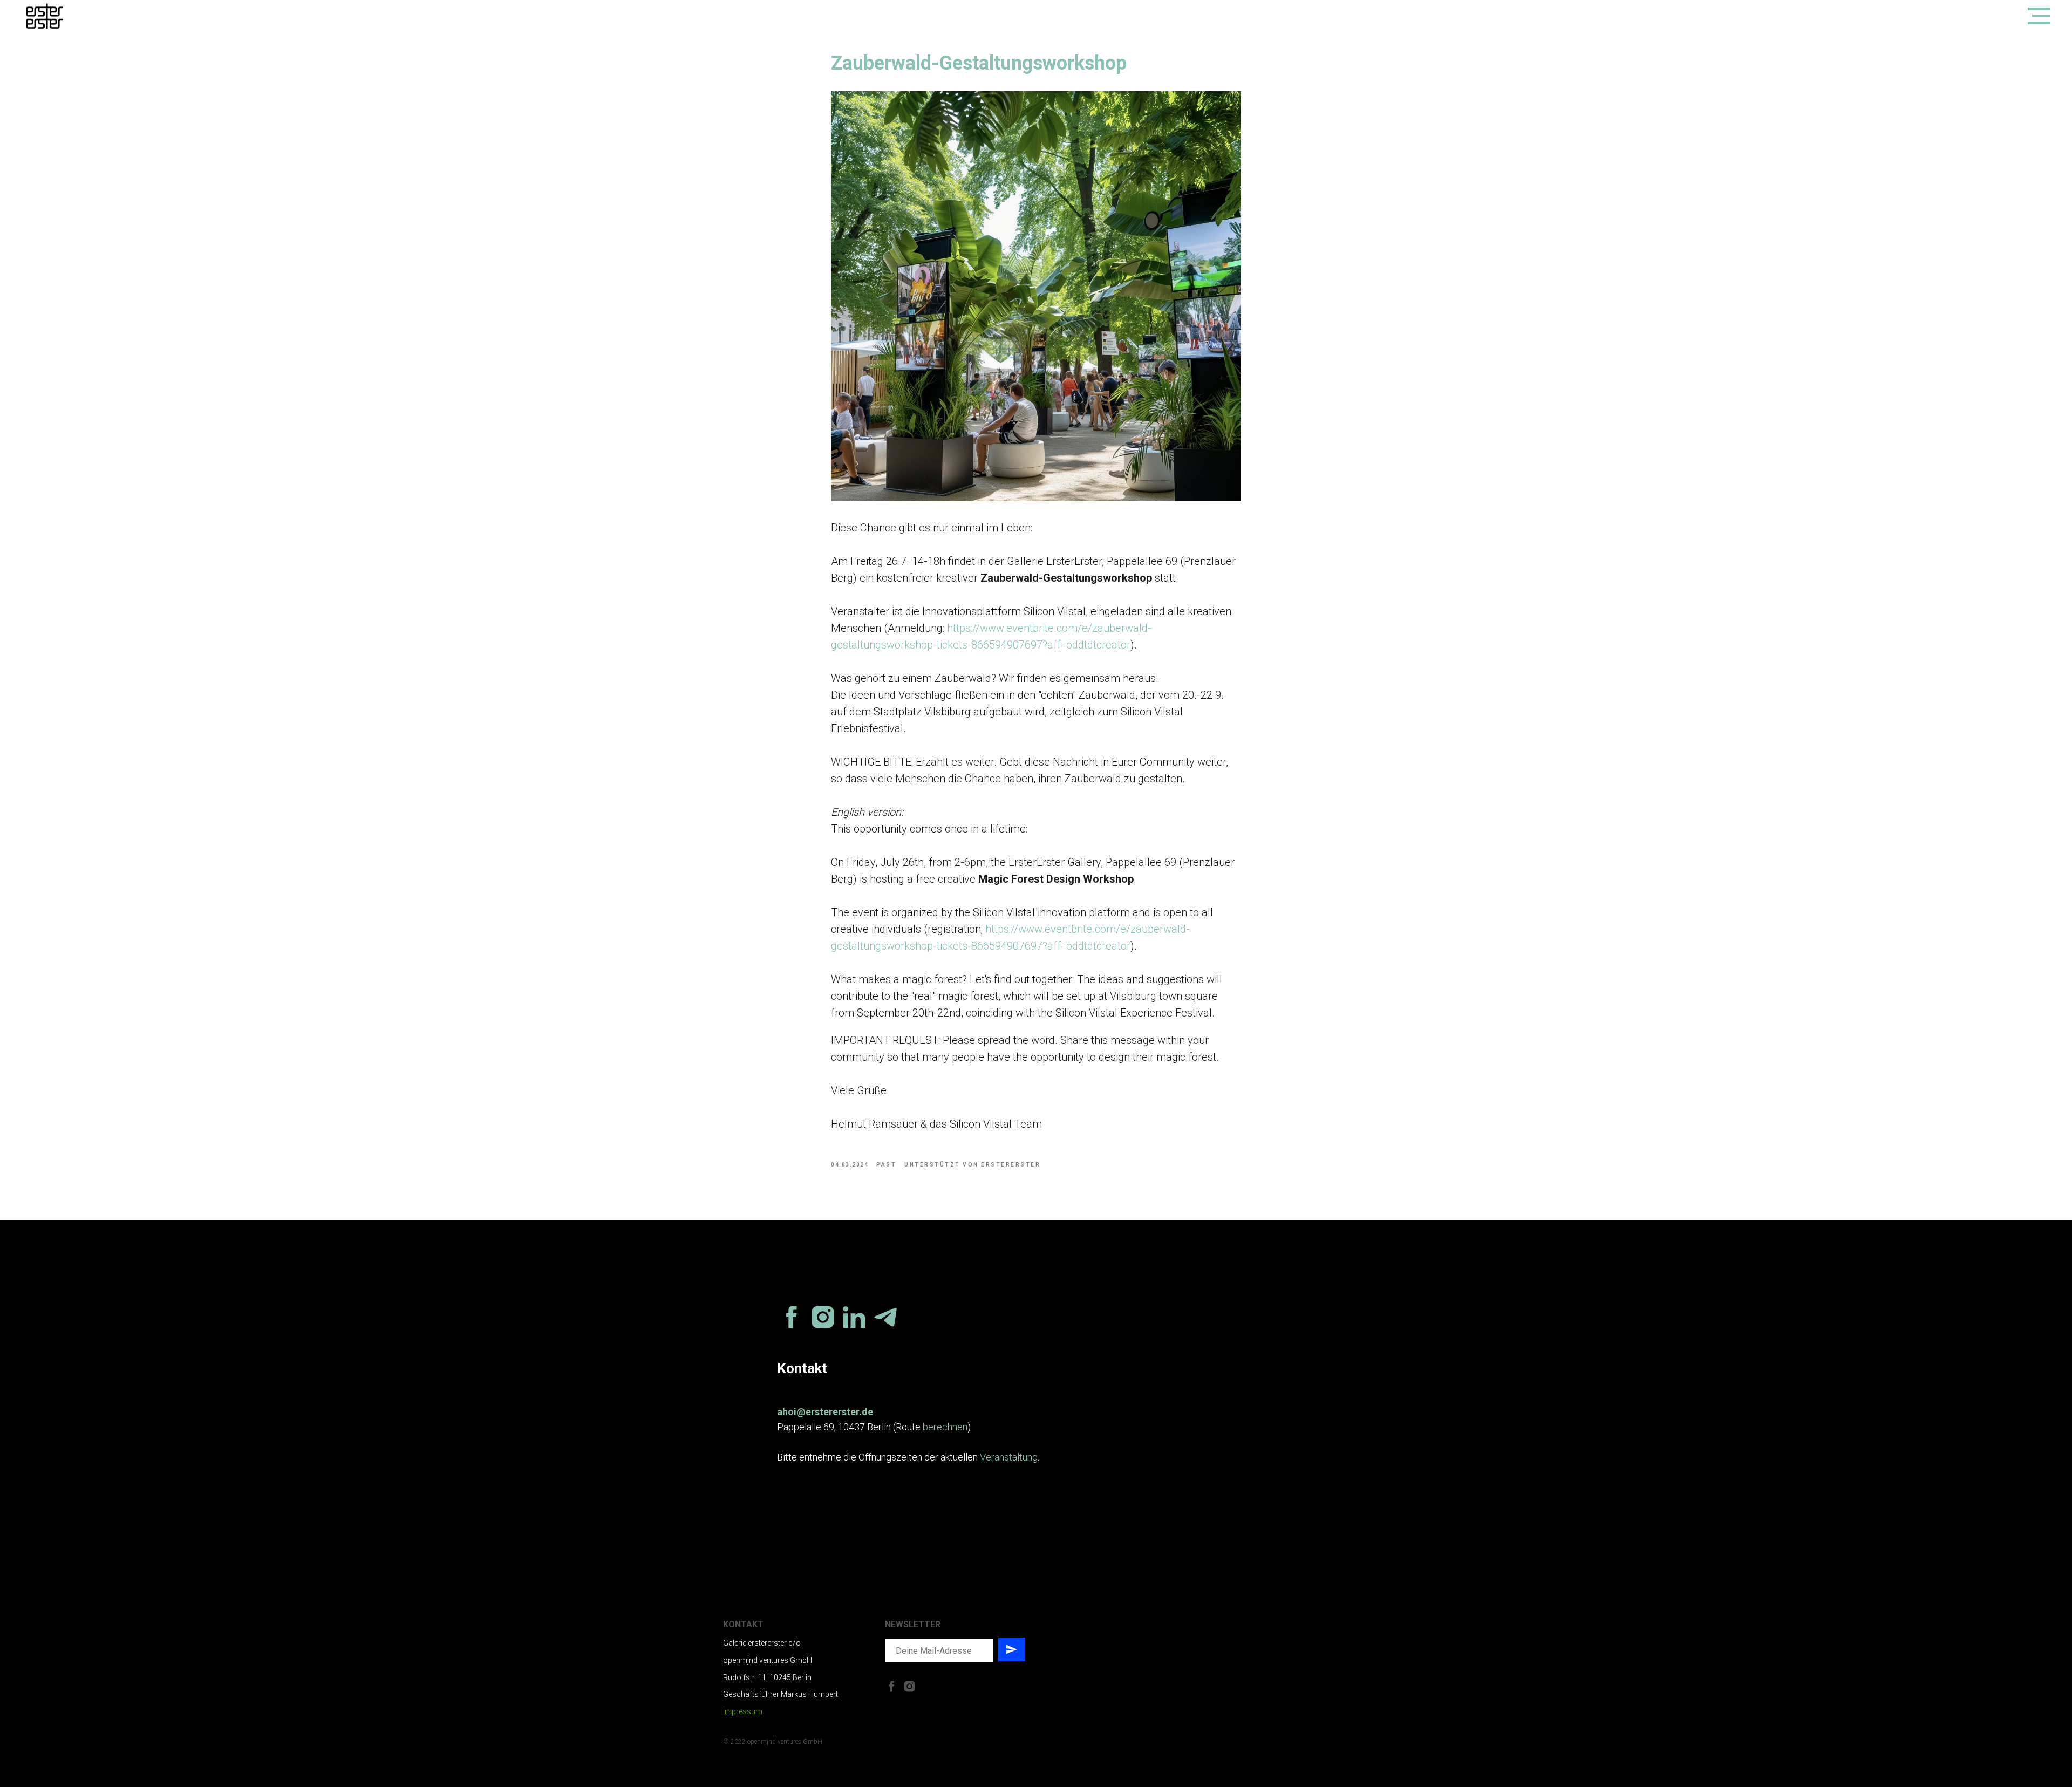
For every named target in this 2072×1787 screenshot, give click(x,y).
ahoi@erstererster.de (825, 1412)
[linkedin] (854, 1317)
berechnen (945, 1427)
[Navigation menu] (2039, 16)
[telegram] (885, 1317)
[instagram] (823, 1317)
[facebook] (792, 1317)
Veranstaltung (1009, 1457)
